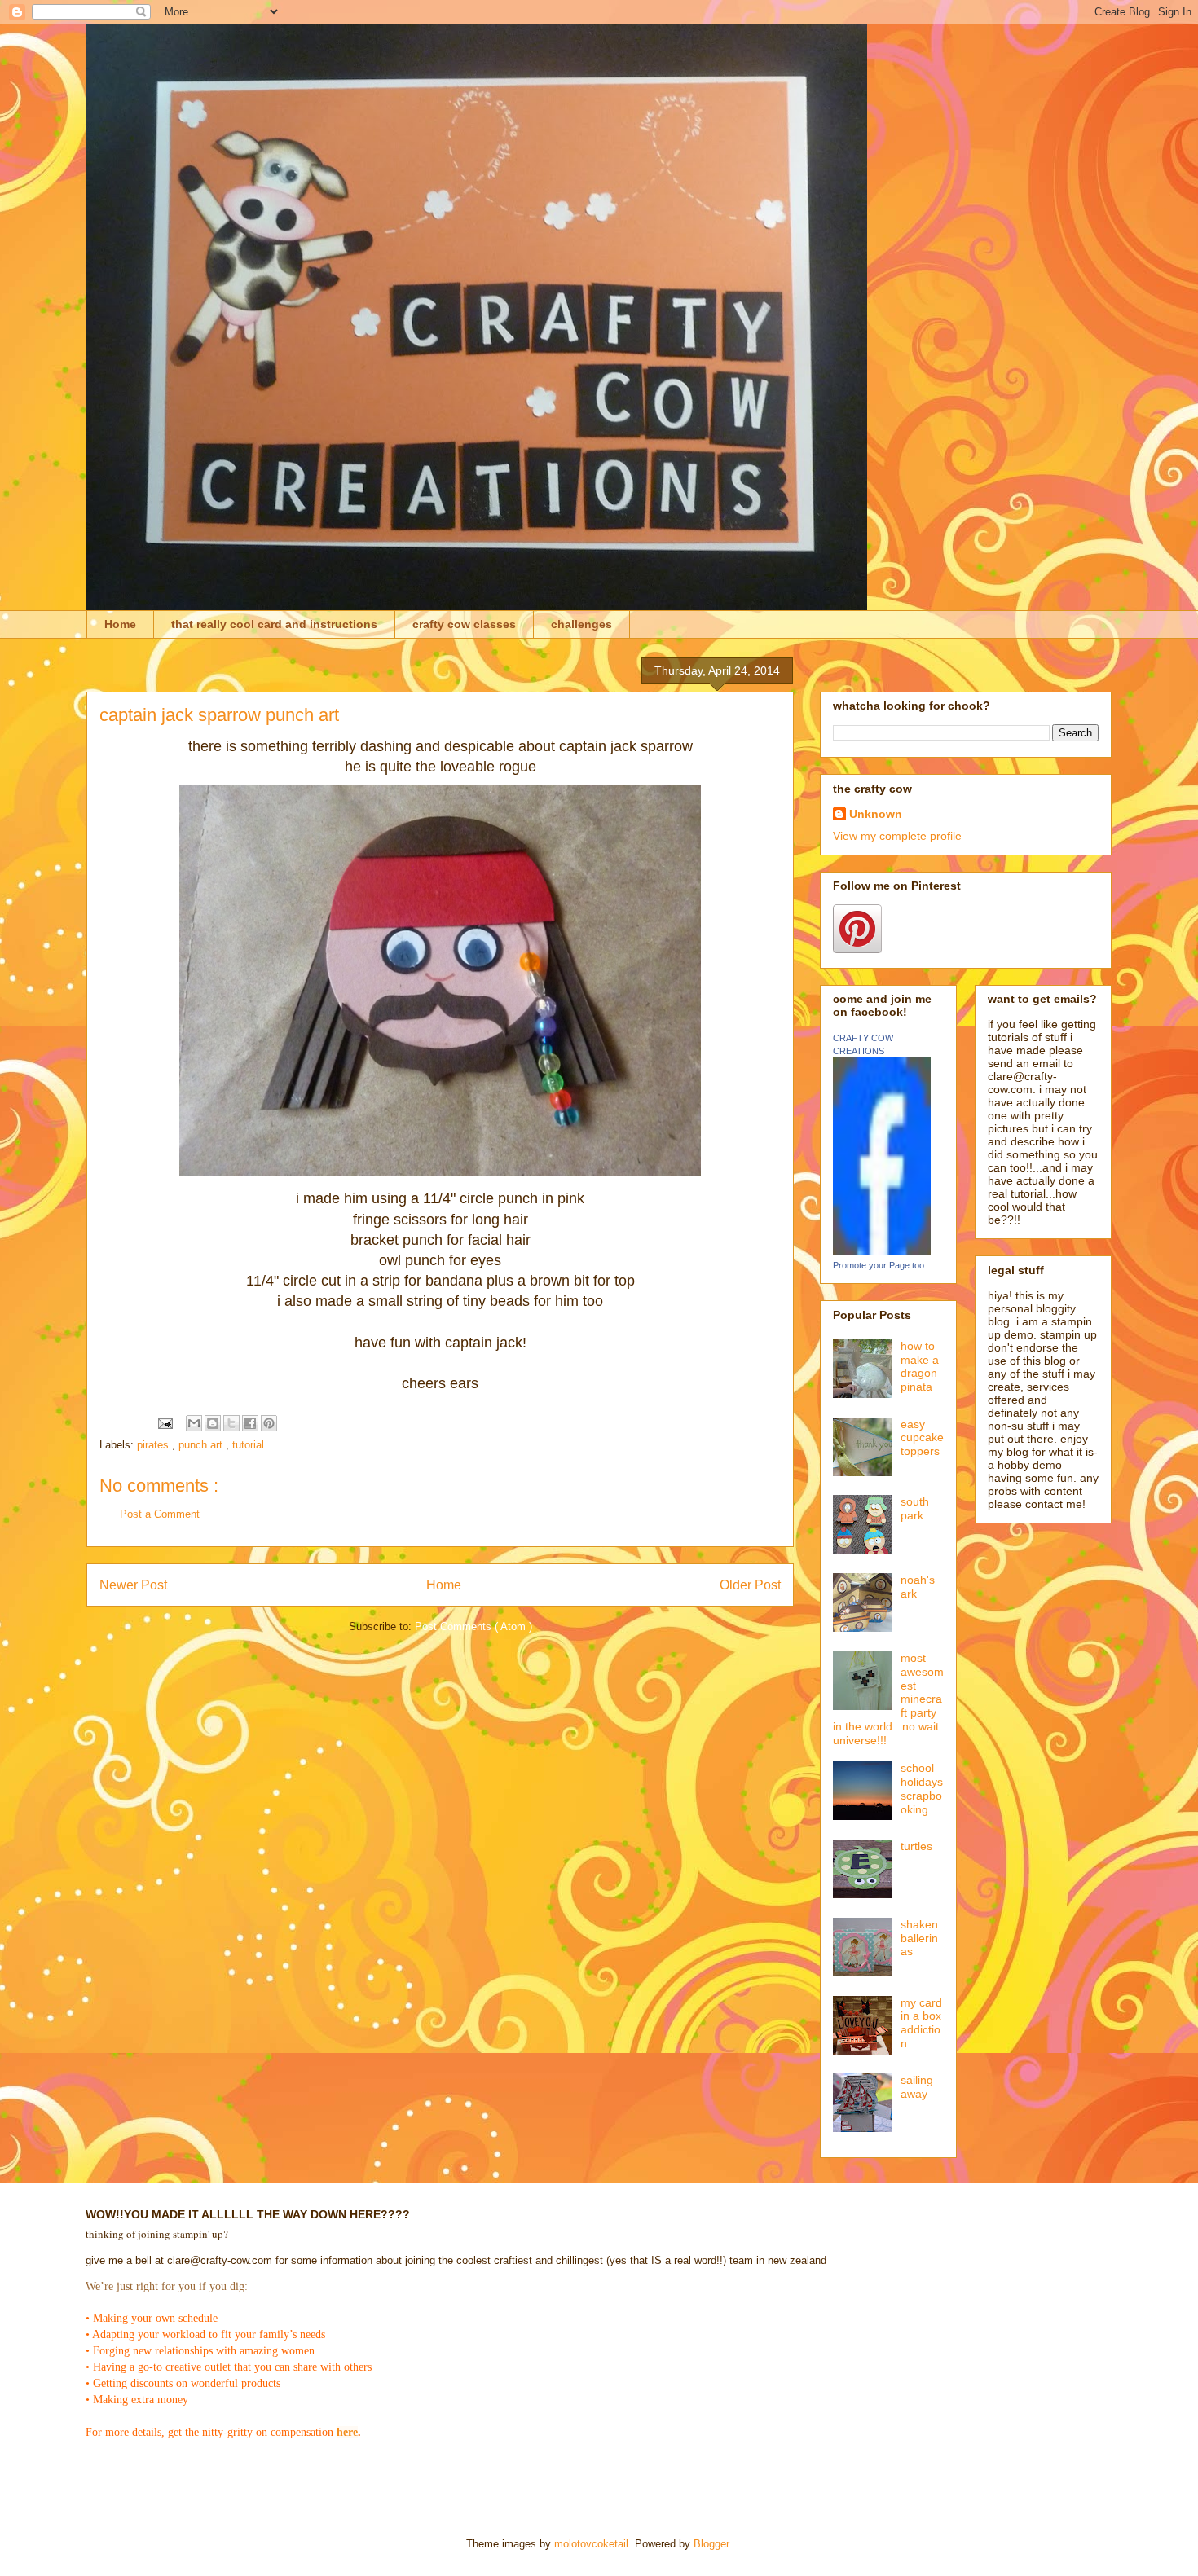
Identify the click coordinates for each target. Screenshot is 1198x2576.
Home (120, 624)
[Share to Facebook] (250, 1423)
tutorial (248, 1445)
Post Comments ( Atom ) (473, 1626)
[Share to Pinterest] (269, 1423)
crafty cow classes (464, 624)
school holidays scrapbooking (922, 1788)
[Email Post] (164, 1423)
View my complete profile (897, 836)
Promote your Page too (879, 1265)
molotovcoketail (591, 2544)
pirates (154, 1445)
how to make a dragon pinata (920, 1366)
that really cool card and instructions (274, 624)
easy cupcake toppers (922, 1438)
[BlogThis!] (213, 1423)
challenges (581, 624)
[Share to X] (231, 1423)
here (347, 2432)
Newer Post (133, 1585)
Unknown (876, 814)
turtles (916, 1846)
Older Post (750, 1585)
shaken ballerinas (919, 1938)
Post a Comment (160, 1514)
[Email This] (194, 1423)
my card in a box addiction (921, 2023)
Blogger (711, 2544)
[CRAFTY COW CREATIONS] (882, 1251)
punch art (202, 1445)
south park (915, 1508)
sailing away (917, 2087)
